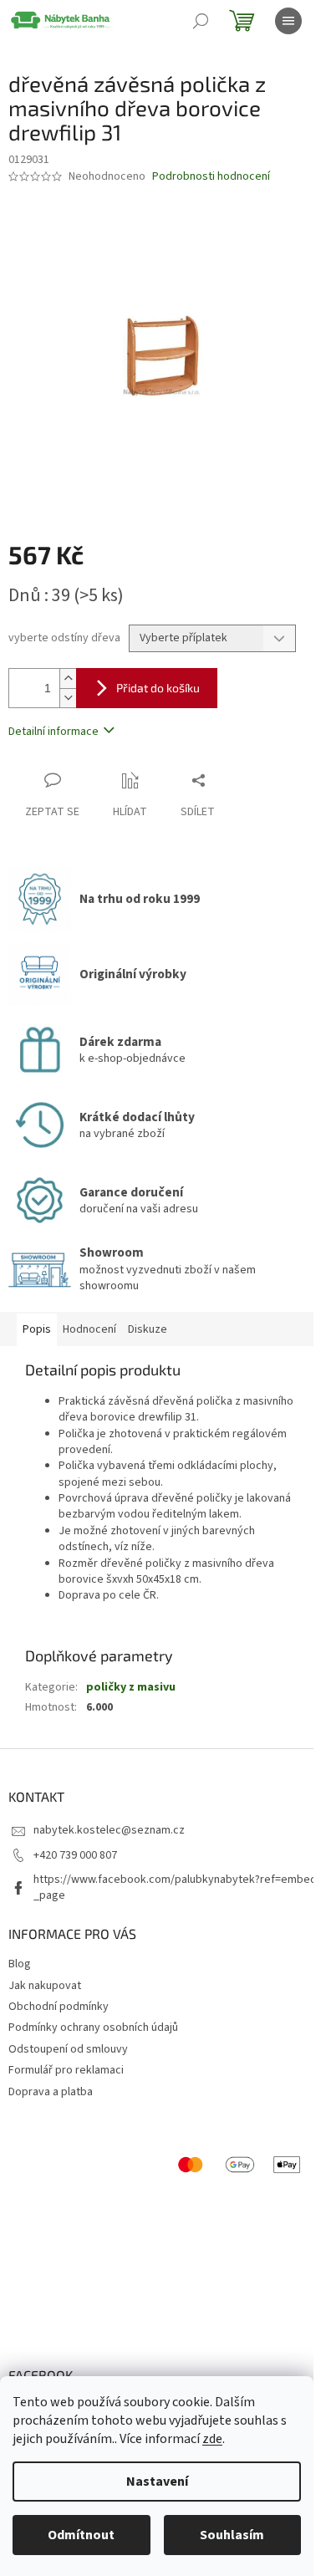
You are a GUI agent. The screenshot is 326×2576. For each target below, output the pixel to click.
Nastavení (157, 2482)
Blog (20, 1964)
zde (212, 2439)
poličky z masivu (131, 1687)
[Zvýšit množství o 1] (68, 678)
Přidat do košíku (158, 688)
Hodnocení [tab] (89, 1329)
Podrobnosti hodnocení (211, 177)
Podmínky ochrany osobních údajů (93, 2028)
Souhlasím (232, 2535)
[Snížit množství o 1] (68, 698)
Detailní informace (53, 732)
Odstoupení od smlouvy (68, 2049)
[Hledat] (201, 21)
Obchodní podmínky (59, 2007)
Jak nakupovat (45, 1986)
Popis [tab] (37, 1329)
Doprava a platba (51, 2092)
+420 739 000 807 (75, 1855)
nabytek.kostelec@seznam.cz (109, 1830)
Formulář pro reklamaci (66, 2070)
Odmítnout (81, 2535)
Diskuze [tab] (148, 1329)
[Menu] (288, 21)
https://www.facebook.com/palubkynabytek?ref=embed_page (175, 1887)
